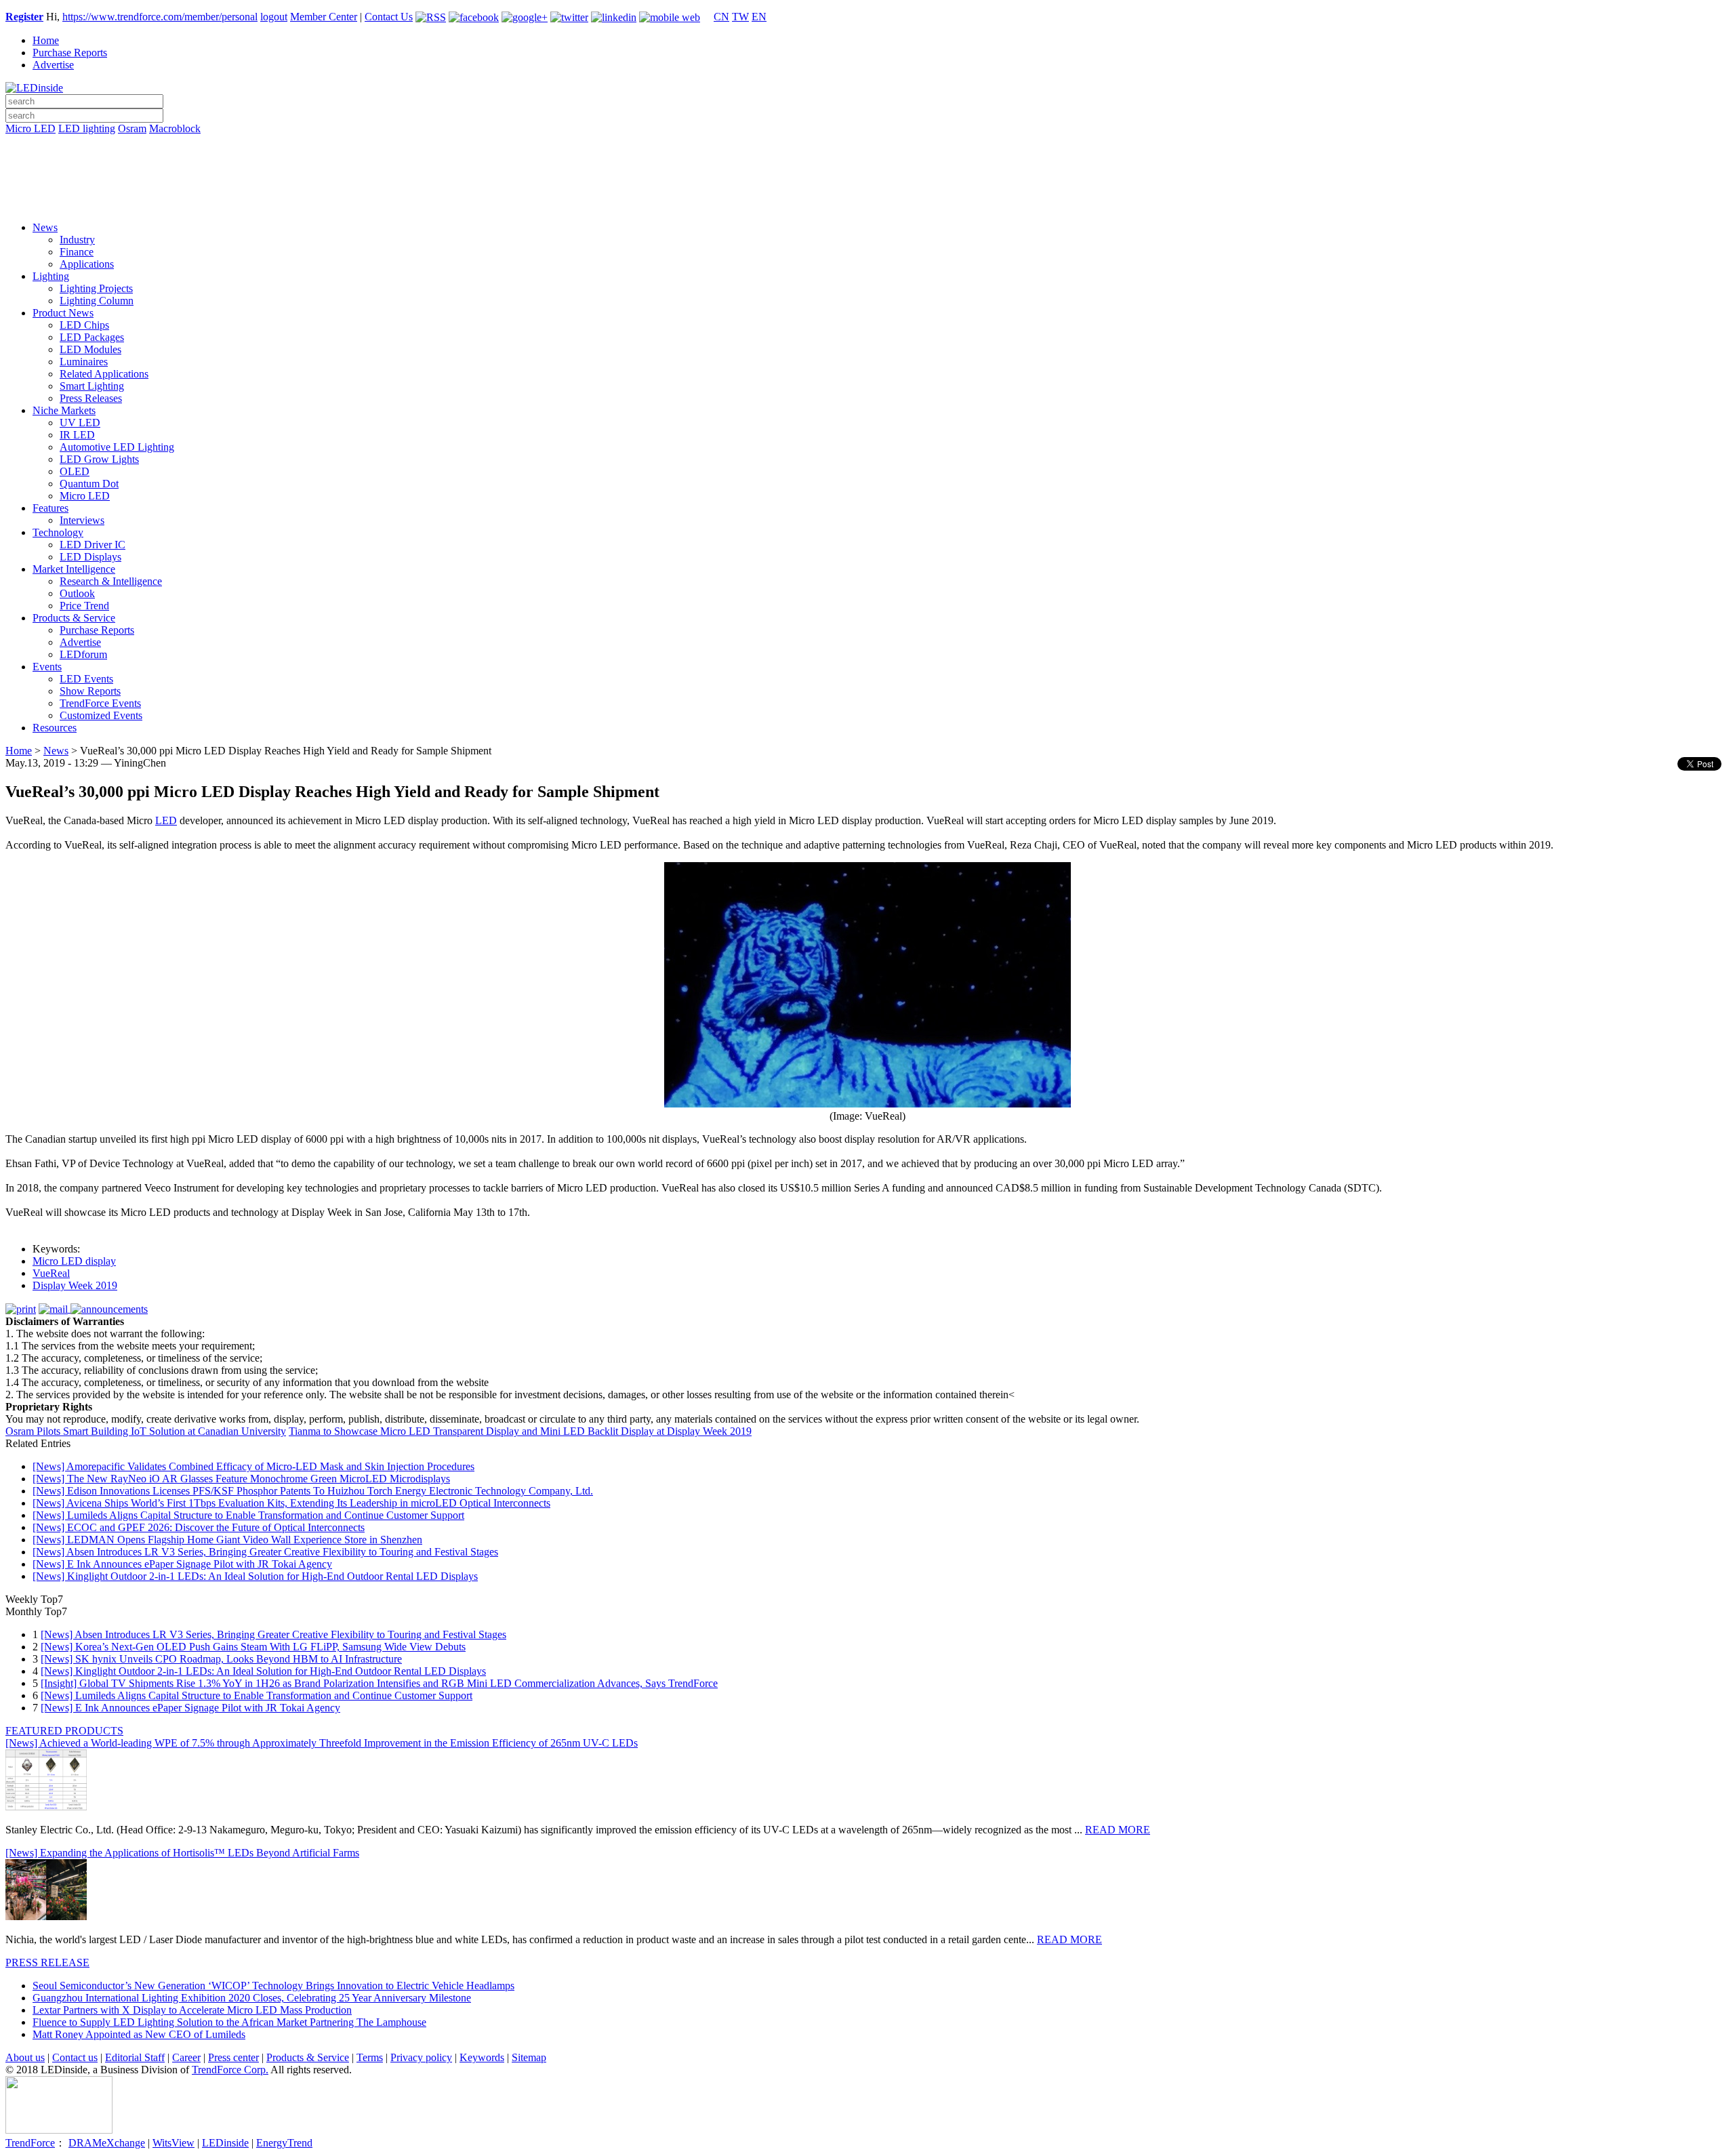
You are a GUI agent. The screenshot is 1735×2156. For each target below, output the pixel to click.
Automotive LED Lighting (117, 447)
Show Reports (90, 691)
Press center (233, 2057)
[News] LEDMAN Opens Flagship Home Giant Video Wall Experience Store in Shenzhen (227, 1540)
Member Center (324, 17)
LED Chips (84, 325)
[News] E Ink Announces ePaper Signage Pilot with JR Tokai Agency (182, 1564)
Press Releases (91, 398)
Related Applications (104, 374)
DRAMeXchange (107, 2143)
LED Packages (92, 337)
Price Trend (84, 606)
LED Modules (90, 349)
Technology (58, 532)
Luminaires (84, 362)
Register (24, 17)
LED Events (86, 679)
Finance (77, 252)
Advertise (53, 65)
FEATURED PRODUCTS (64, 1731)
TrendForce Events (100, 703)
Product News (63, 313)
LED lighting (87, 128)
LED (166, 820)
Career (186, 2057)
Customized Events (101, 715)
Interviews (82, 520)
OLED (75, 471)
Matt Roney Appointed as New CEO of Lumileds (139, 2034)
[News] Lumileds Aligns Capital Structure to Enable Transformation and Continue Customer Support (248, 1515)
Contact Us (389, 17)
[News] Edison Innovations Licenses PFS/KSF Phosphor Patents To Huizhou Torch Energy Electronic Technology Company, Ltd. (313, 1491)
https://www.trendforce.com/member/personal (160, 17)
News (45, 227)
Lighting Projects (96, 288)
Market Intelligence (74, 569)
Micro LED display (74, 1261)
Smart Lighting (92, 386)
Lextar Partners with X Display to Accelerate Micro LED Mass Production (192, 2010)
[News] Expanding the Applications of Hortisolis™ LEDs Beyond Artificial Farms (182, 1853)
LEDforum (83, 654)
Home (46, 40)
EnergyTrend (284, 2143)
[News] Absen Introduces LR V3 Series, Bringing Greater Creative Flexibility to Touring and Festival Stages (265, 1552)
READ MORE (1118, 1830)
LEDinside (225, 2143)
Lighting (51, 276)
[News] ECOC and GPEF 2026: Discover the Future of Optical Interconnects (199, 1527)
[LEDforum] (867, 201)
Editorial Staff (135, 2057)
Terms (370, 2057)
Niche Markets (64, 410)
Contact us (75, 2057)
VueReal (51, 1273)
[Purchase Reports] (867, 144)
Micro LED (30, 128)
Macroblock (175, 128)
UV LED (80, 423)
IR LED (77, 435)
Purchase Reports (70, 53)
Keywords (482, 2057)
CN (721, 17)
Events (47, 667)
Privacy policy (421, 2057)
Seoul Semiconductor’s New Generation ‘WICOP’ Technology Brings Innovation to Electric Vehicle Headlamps (273, 1986)
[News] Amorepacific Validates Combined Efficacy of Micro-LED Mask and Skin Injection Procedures (253, 1466)
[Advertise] (867, 163)
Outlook (77, 593)
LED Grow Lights (99, 459)
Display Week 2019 (75, 1285)
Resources (55, 728)
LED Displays (90, 557)
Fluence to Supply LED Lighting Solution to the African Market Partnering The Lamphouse (229, 2022)
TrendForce (30, 2143)
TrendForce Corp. (230, 2070)
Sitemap (529, 2057)
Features (50, 508)
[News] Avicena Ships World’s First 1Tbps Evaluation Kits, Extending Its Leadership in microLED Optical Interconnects (291, 1503)
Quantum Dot (89, 484)
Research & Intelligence (111, 581)
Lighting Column (97, 301)
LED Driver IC (93, 545)
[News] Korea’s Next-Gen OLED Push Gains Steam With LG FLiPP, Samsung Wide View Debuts (253, 1647)
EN (759, 17)
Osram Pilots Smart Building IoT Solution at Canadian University (146, 1431)
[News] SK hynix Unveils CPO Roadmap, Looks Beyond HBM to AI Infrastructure (221, 1659)
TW (740, 17)
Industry (77, 240)
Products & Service (74, 618)
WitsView (173, 2143)
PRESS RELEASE (47, 1962)
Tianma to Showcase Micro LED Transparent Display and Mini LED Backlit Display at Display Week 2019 (520, 1431)
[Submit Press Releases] (867, 182)
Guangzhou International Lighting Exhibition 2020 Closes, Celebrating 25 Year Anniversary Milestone (252, 1998)
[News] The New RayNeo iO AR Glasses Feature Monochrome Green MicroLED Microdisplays (241, 1479)
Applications (87, 264)
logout (274, 17)
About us (25, 2057)
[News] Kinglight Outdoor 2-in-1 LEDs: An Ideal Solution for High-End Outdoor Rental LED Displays (255, 1576)
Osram (132, 128)
